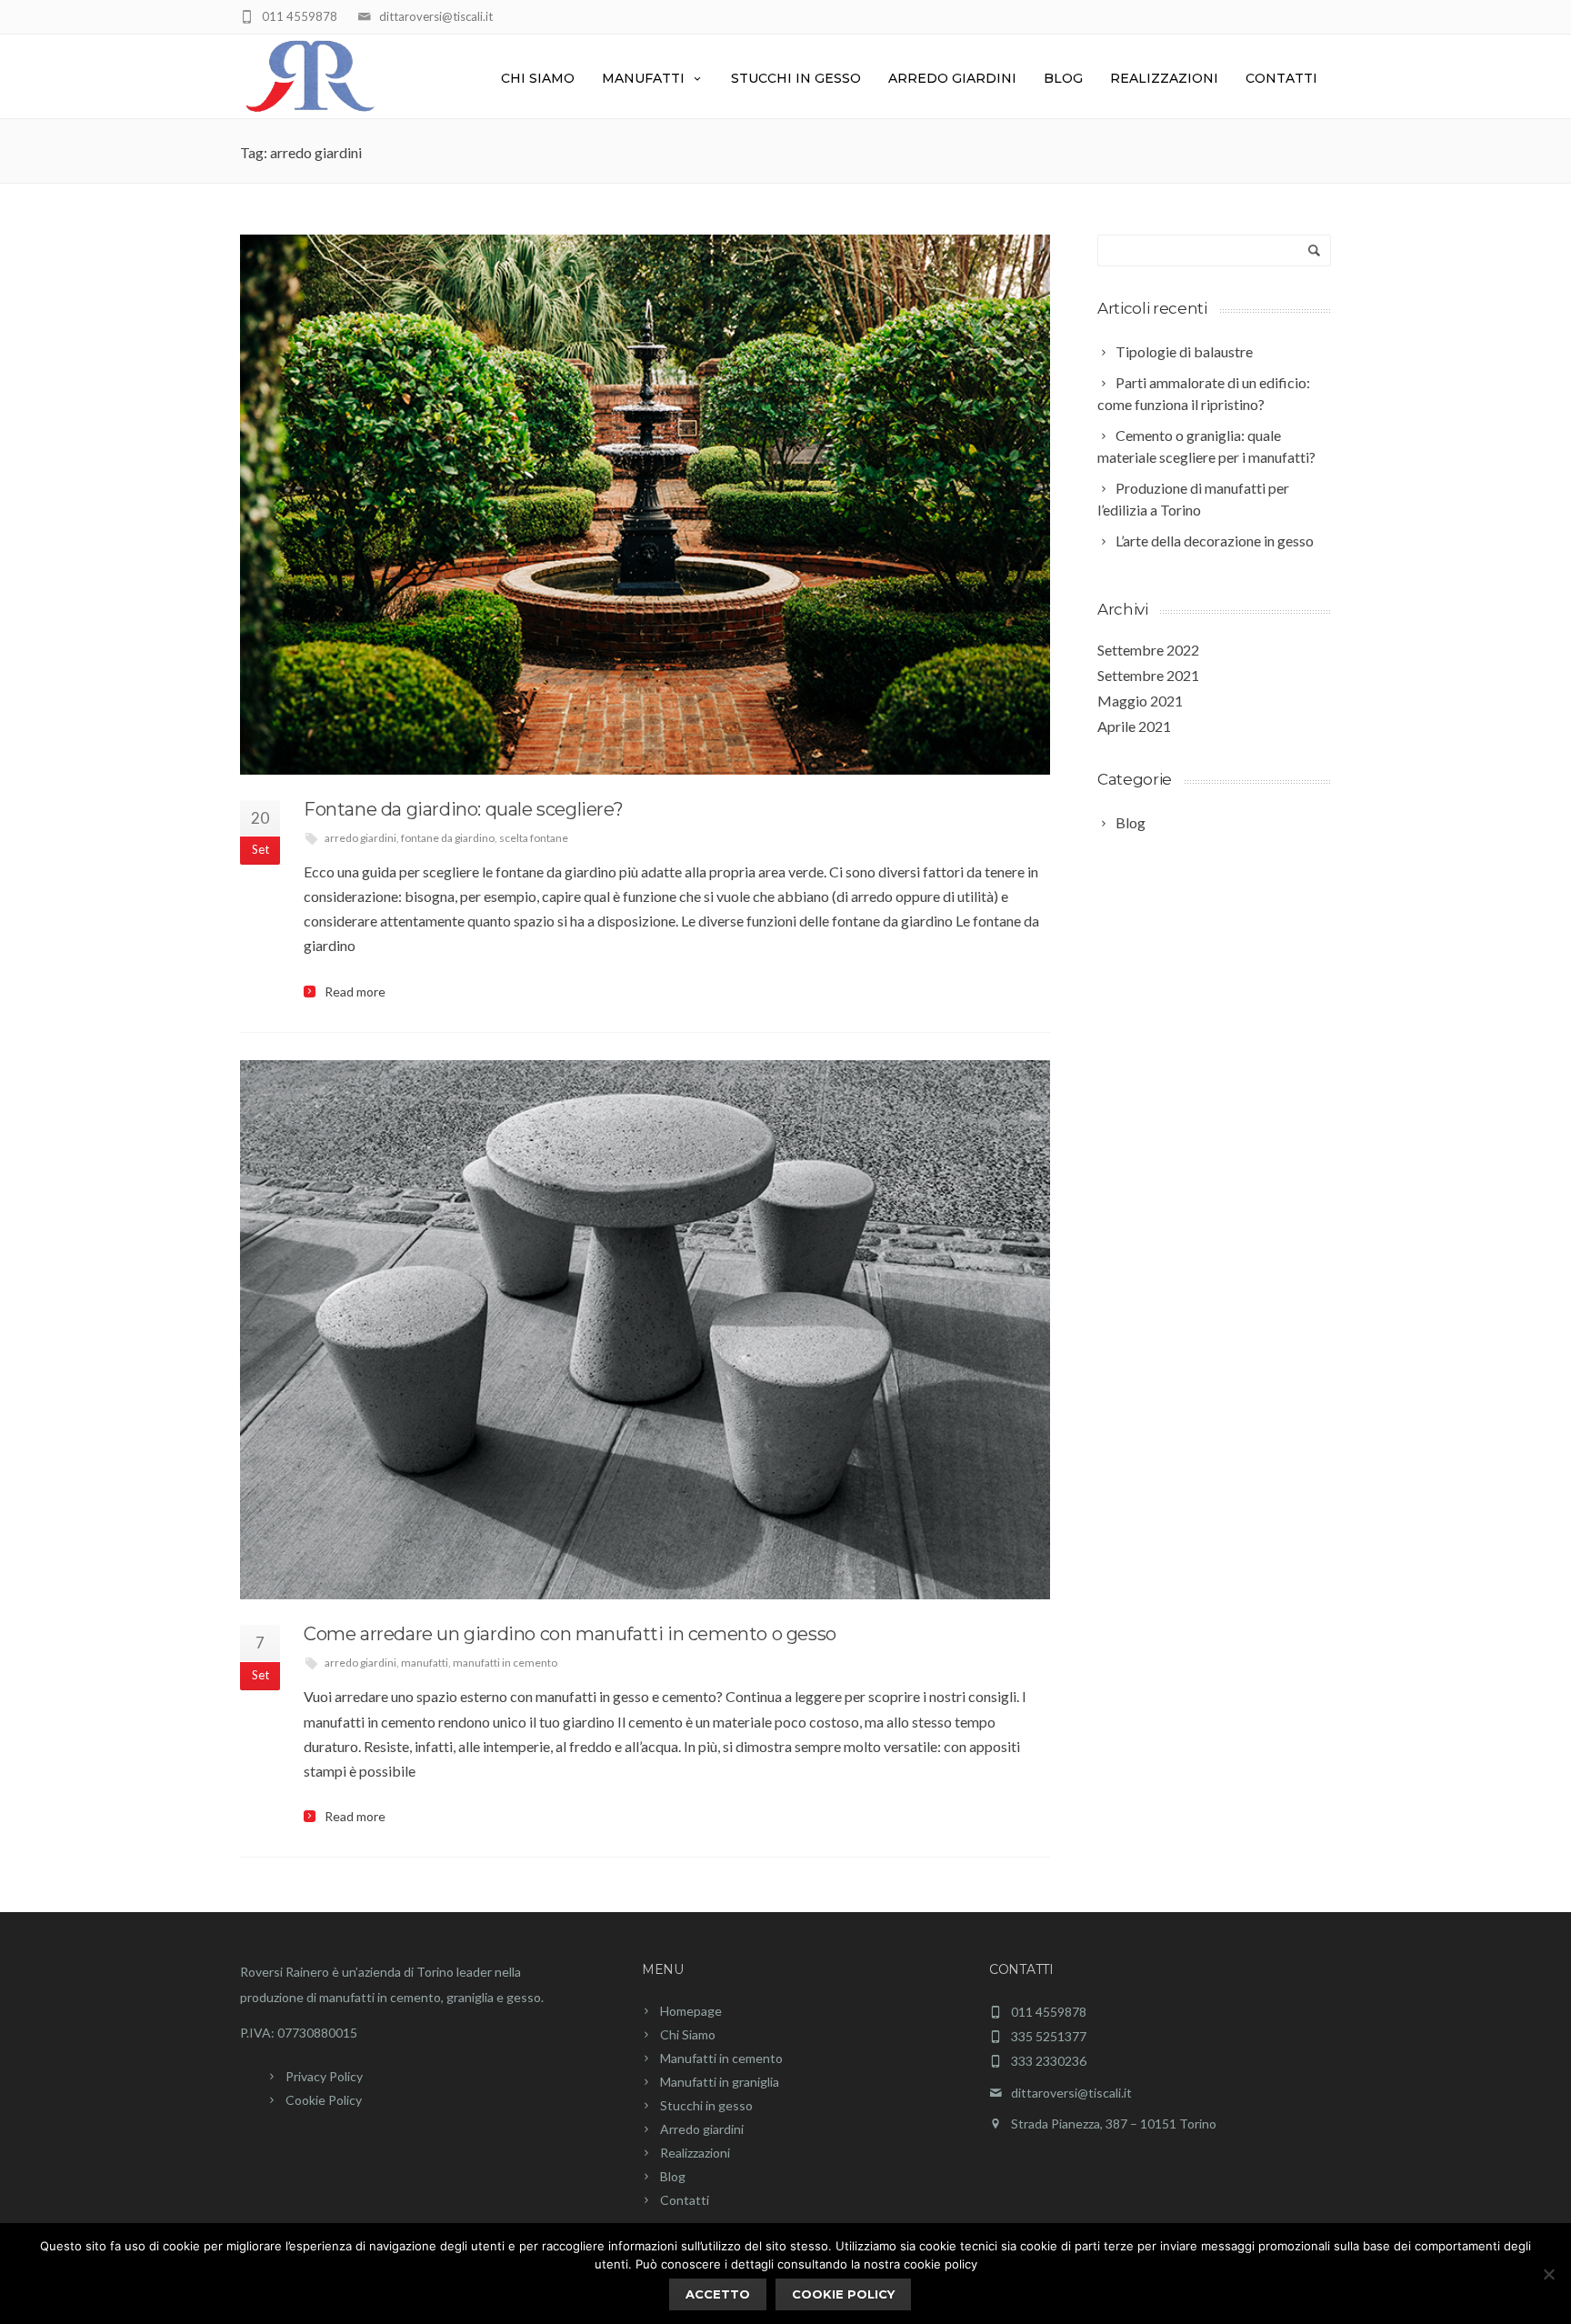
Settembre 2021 (1148, 675)
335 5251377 (1049, 2037)
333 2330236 (1049, 2061)
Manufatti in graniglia (720, 2082)
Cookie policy (843, 2294)
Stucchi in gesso (796, 78)
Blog (1063, 78)
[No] (1548, 2274)
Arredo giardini (952, 78)
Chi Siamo (538, 78)
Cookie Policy (324, 2100)
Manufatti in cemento (721, 2058)
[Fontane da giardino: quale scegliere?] (645, 505)
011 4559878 (300, 16)
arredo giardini (360, 838)
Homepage (691, 2011)
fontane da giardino (448, 838)
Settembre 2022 (1148, 650)
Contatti (1281, 78)
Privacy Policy (324, 2076)
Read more (355, 992)
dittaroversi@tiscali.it (436, 16)
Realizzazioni (1164, 78)
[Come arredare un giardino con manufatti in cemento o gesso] (645, 1330)
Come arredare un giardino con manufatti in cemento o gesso (570, 1634)
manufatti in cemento (505, 1663)
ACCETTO (718, 2294)
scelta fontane (534, 838)
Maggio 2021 (1140, 701)
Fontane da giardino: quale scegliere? (463, 809)
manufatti (425, 1663)
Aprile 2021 (1134, 726)
